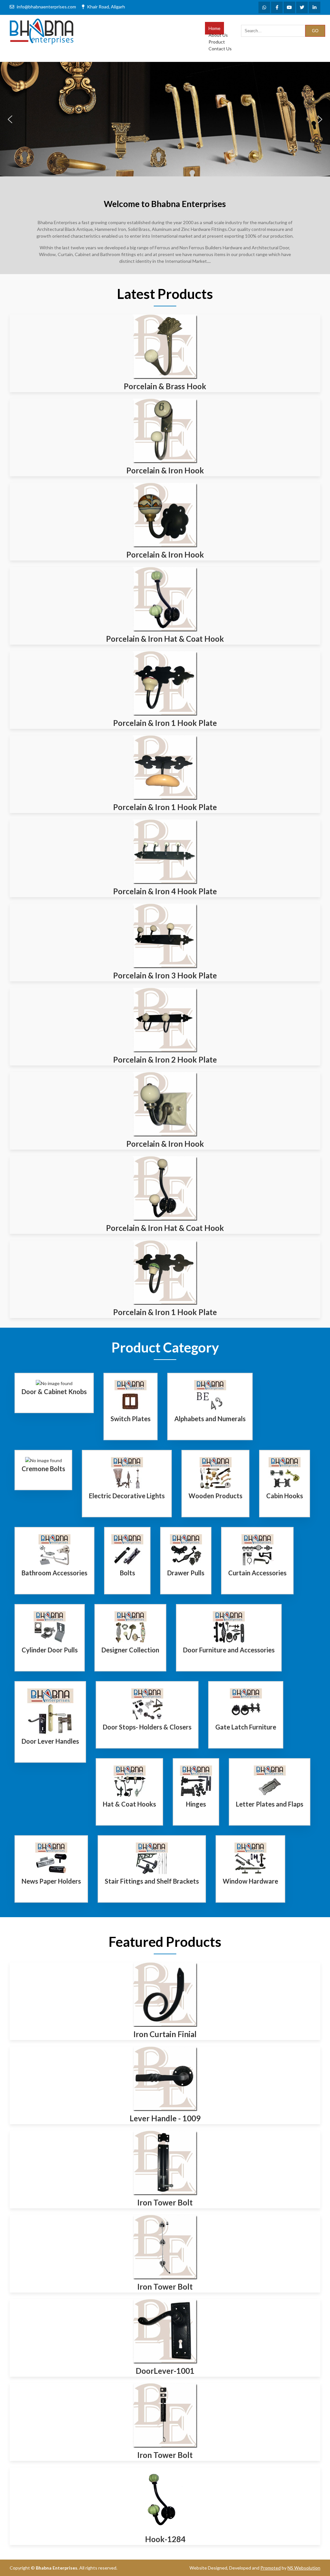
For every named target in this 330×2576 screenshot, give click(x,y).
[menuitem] (214, 28)
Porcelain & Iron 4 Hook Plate (165, 891)
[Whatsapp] (264, 7)
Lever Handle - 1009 (165, 2118)
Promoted (271, 2568)
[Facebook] (277, 7)
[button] (10, 119)
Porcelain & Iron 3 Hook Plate (165, 975)
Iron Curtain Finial (165, 2034)
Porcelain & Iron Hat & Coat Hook (165, 639)
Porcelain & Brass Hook (165, 386)
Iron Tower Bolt (165, 2202)
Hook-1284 (165, 2539)
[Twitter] (302, 7)
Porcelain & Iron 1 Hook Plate (165, 723)
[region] (165, 119)
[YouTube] (289, 7)
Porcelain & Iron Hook (165, 470)
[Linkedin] (315, 7)
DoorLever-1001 (165, 2371)
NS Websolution (304, 2568)
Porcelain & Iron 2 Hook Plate (165, 1060)
